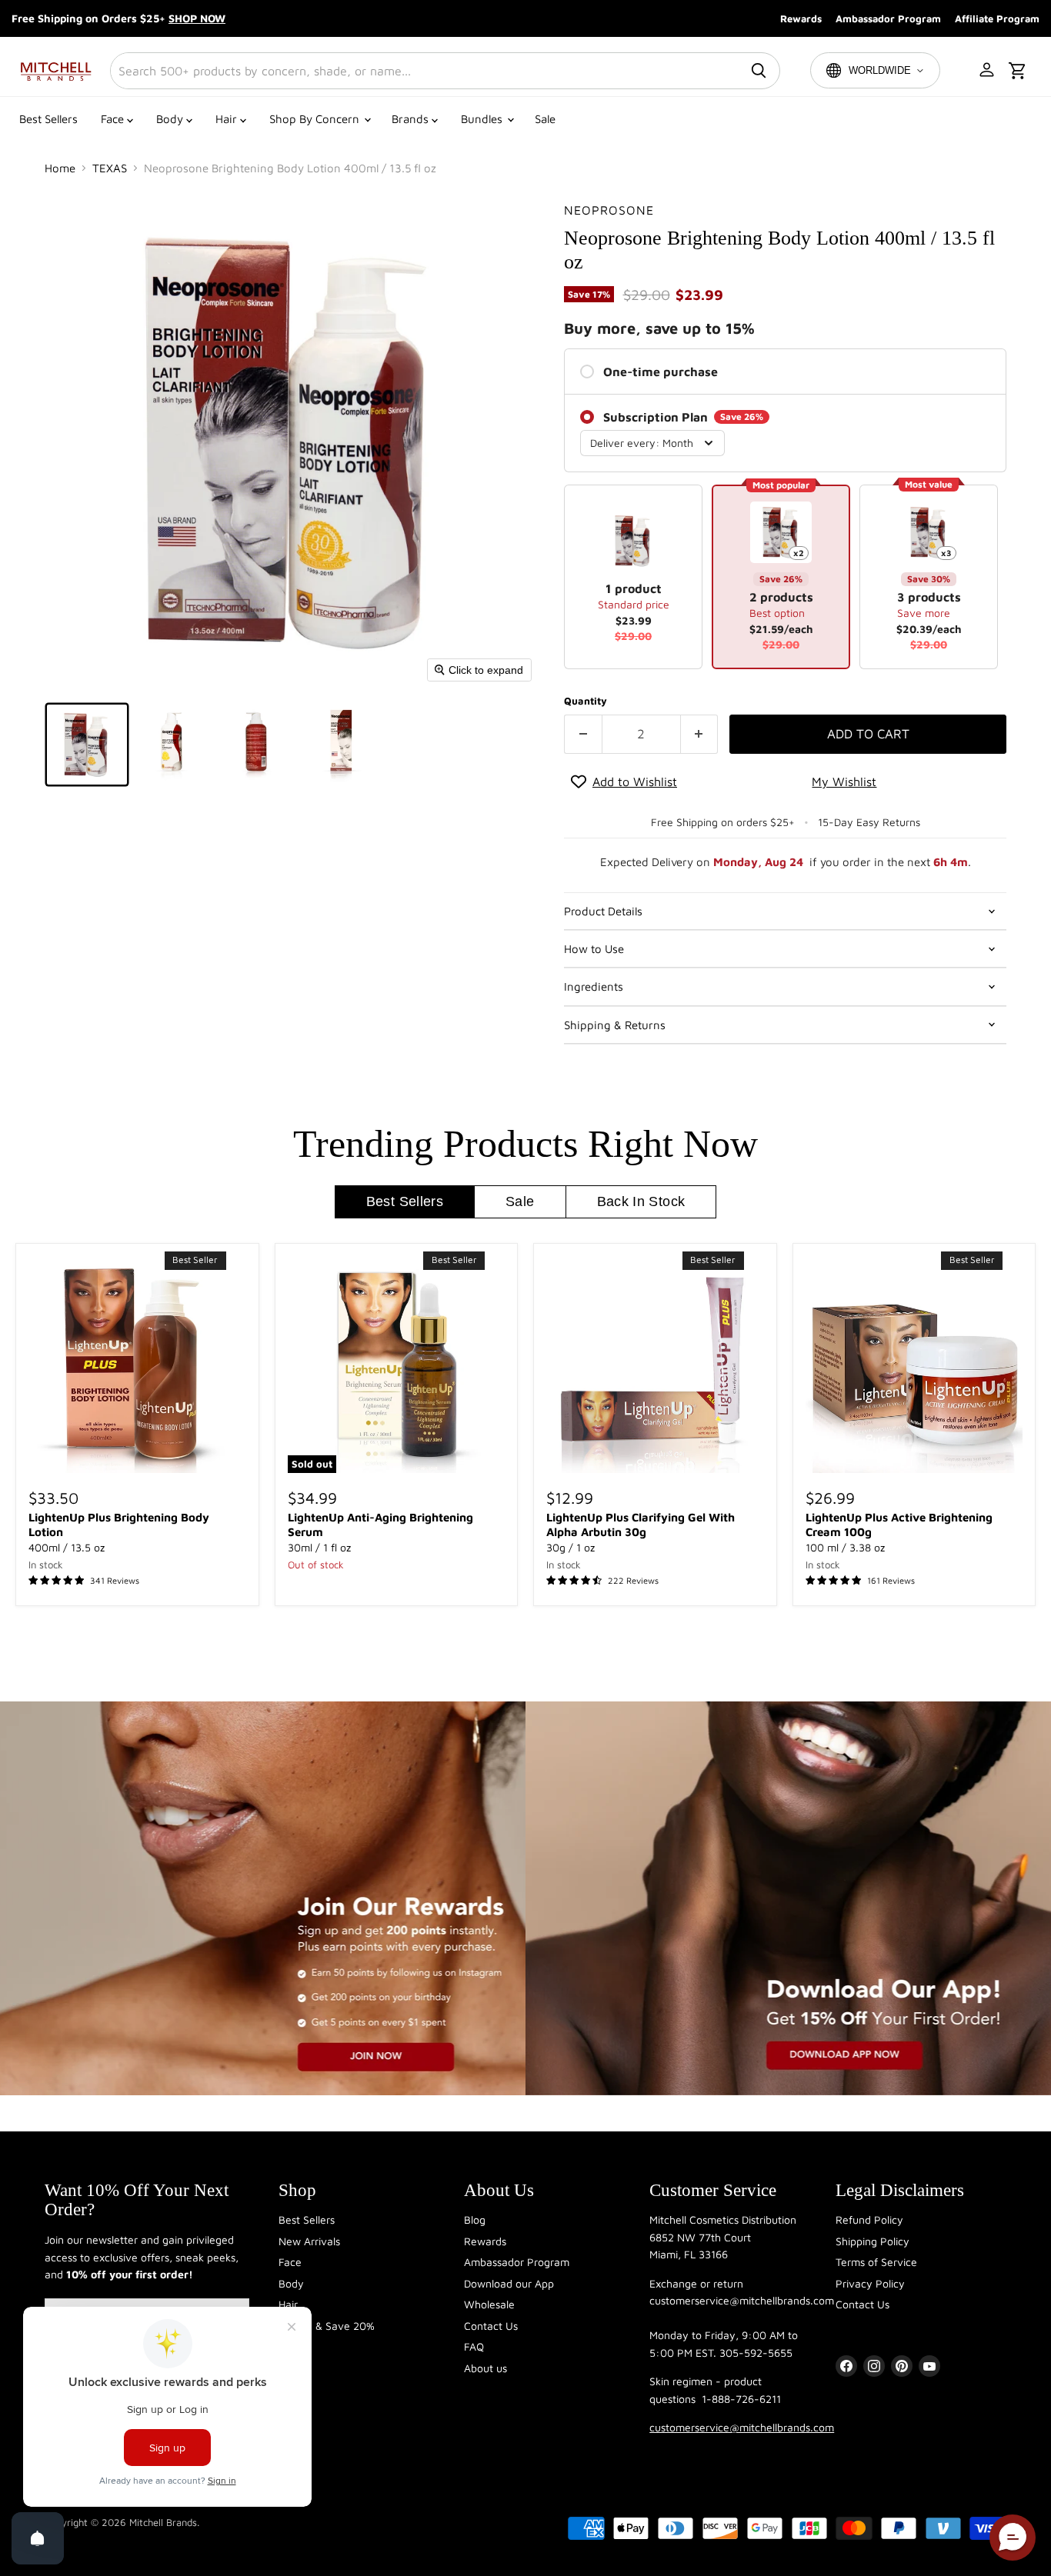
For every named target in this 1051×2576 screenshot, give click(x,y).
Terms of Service (876, 2262)
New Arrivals (309, 2241)
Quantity (586, 701)
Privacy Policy (870, 2283)
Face (114, 119)
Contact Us (491, 2326)
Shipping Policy (872, 2241)
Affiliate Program (997, 18)
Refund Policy (869, 2219)
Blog (475, 2219)
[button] (988, 71)
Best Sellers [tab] (405, 1201)
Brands (412, 119)
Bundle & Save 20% (327, 2326)
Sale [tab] (520, 1201)
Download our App (509, 2283)
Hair (228, 119)
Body (171, 119)
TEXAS (110, 168)
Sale (545, 119)
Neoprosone (609, 210)
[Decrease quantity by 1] (583, 734)
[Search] (759, 71)
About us (485, 2368)
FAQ (474, 2346)
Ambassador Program (888, 18)
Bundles (483, 119)
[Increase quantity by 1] (700, 734)
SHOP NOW (197, 18)
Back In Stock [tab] (641, 1201)
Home (60, 168)
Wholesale (489, 2304)
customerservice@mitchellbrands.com (742, 2427)
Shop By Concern (316, 119)
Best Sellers (48, 119)
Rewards (801, 18)
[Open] (38, 2538)
